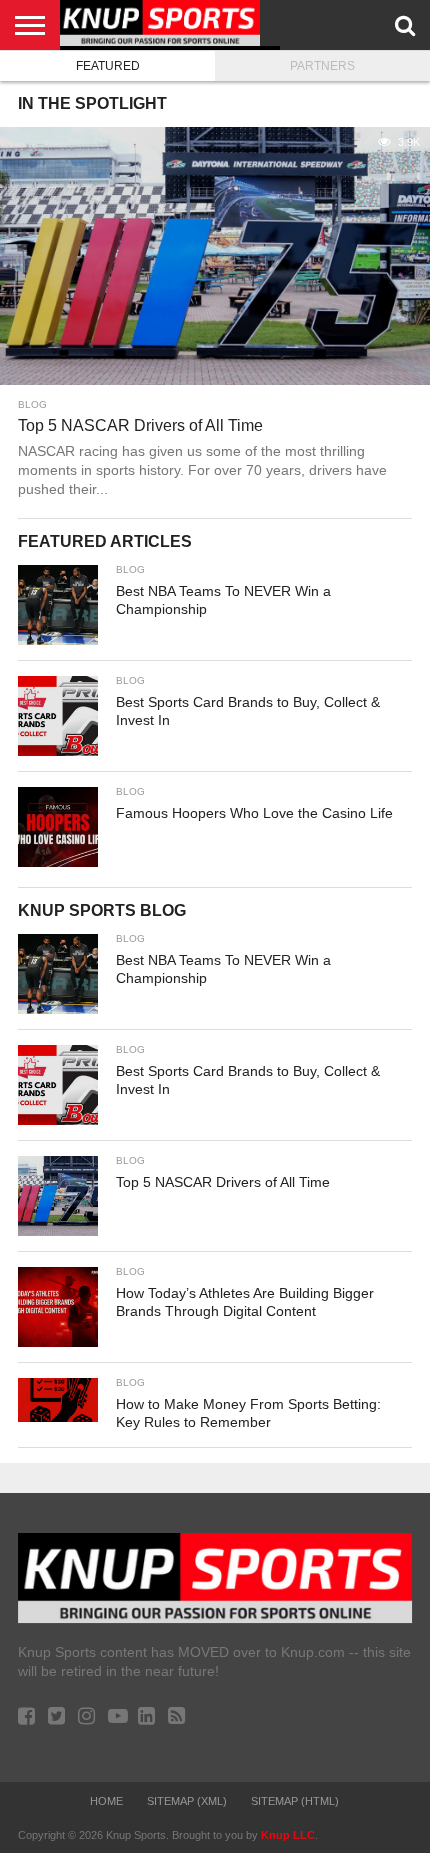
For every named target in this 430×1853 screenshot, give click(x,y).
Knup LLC (288, 1835)
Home (106, 1801)
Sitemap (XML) (187, 1801)
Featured (108, 66)
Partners (322, 66)
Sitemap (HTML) (295, 1801)
